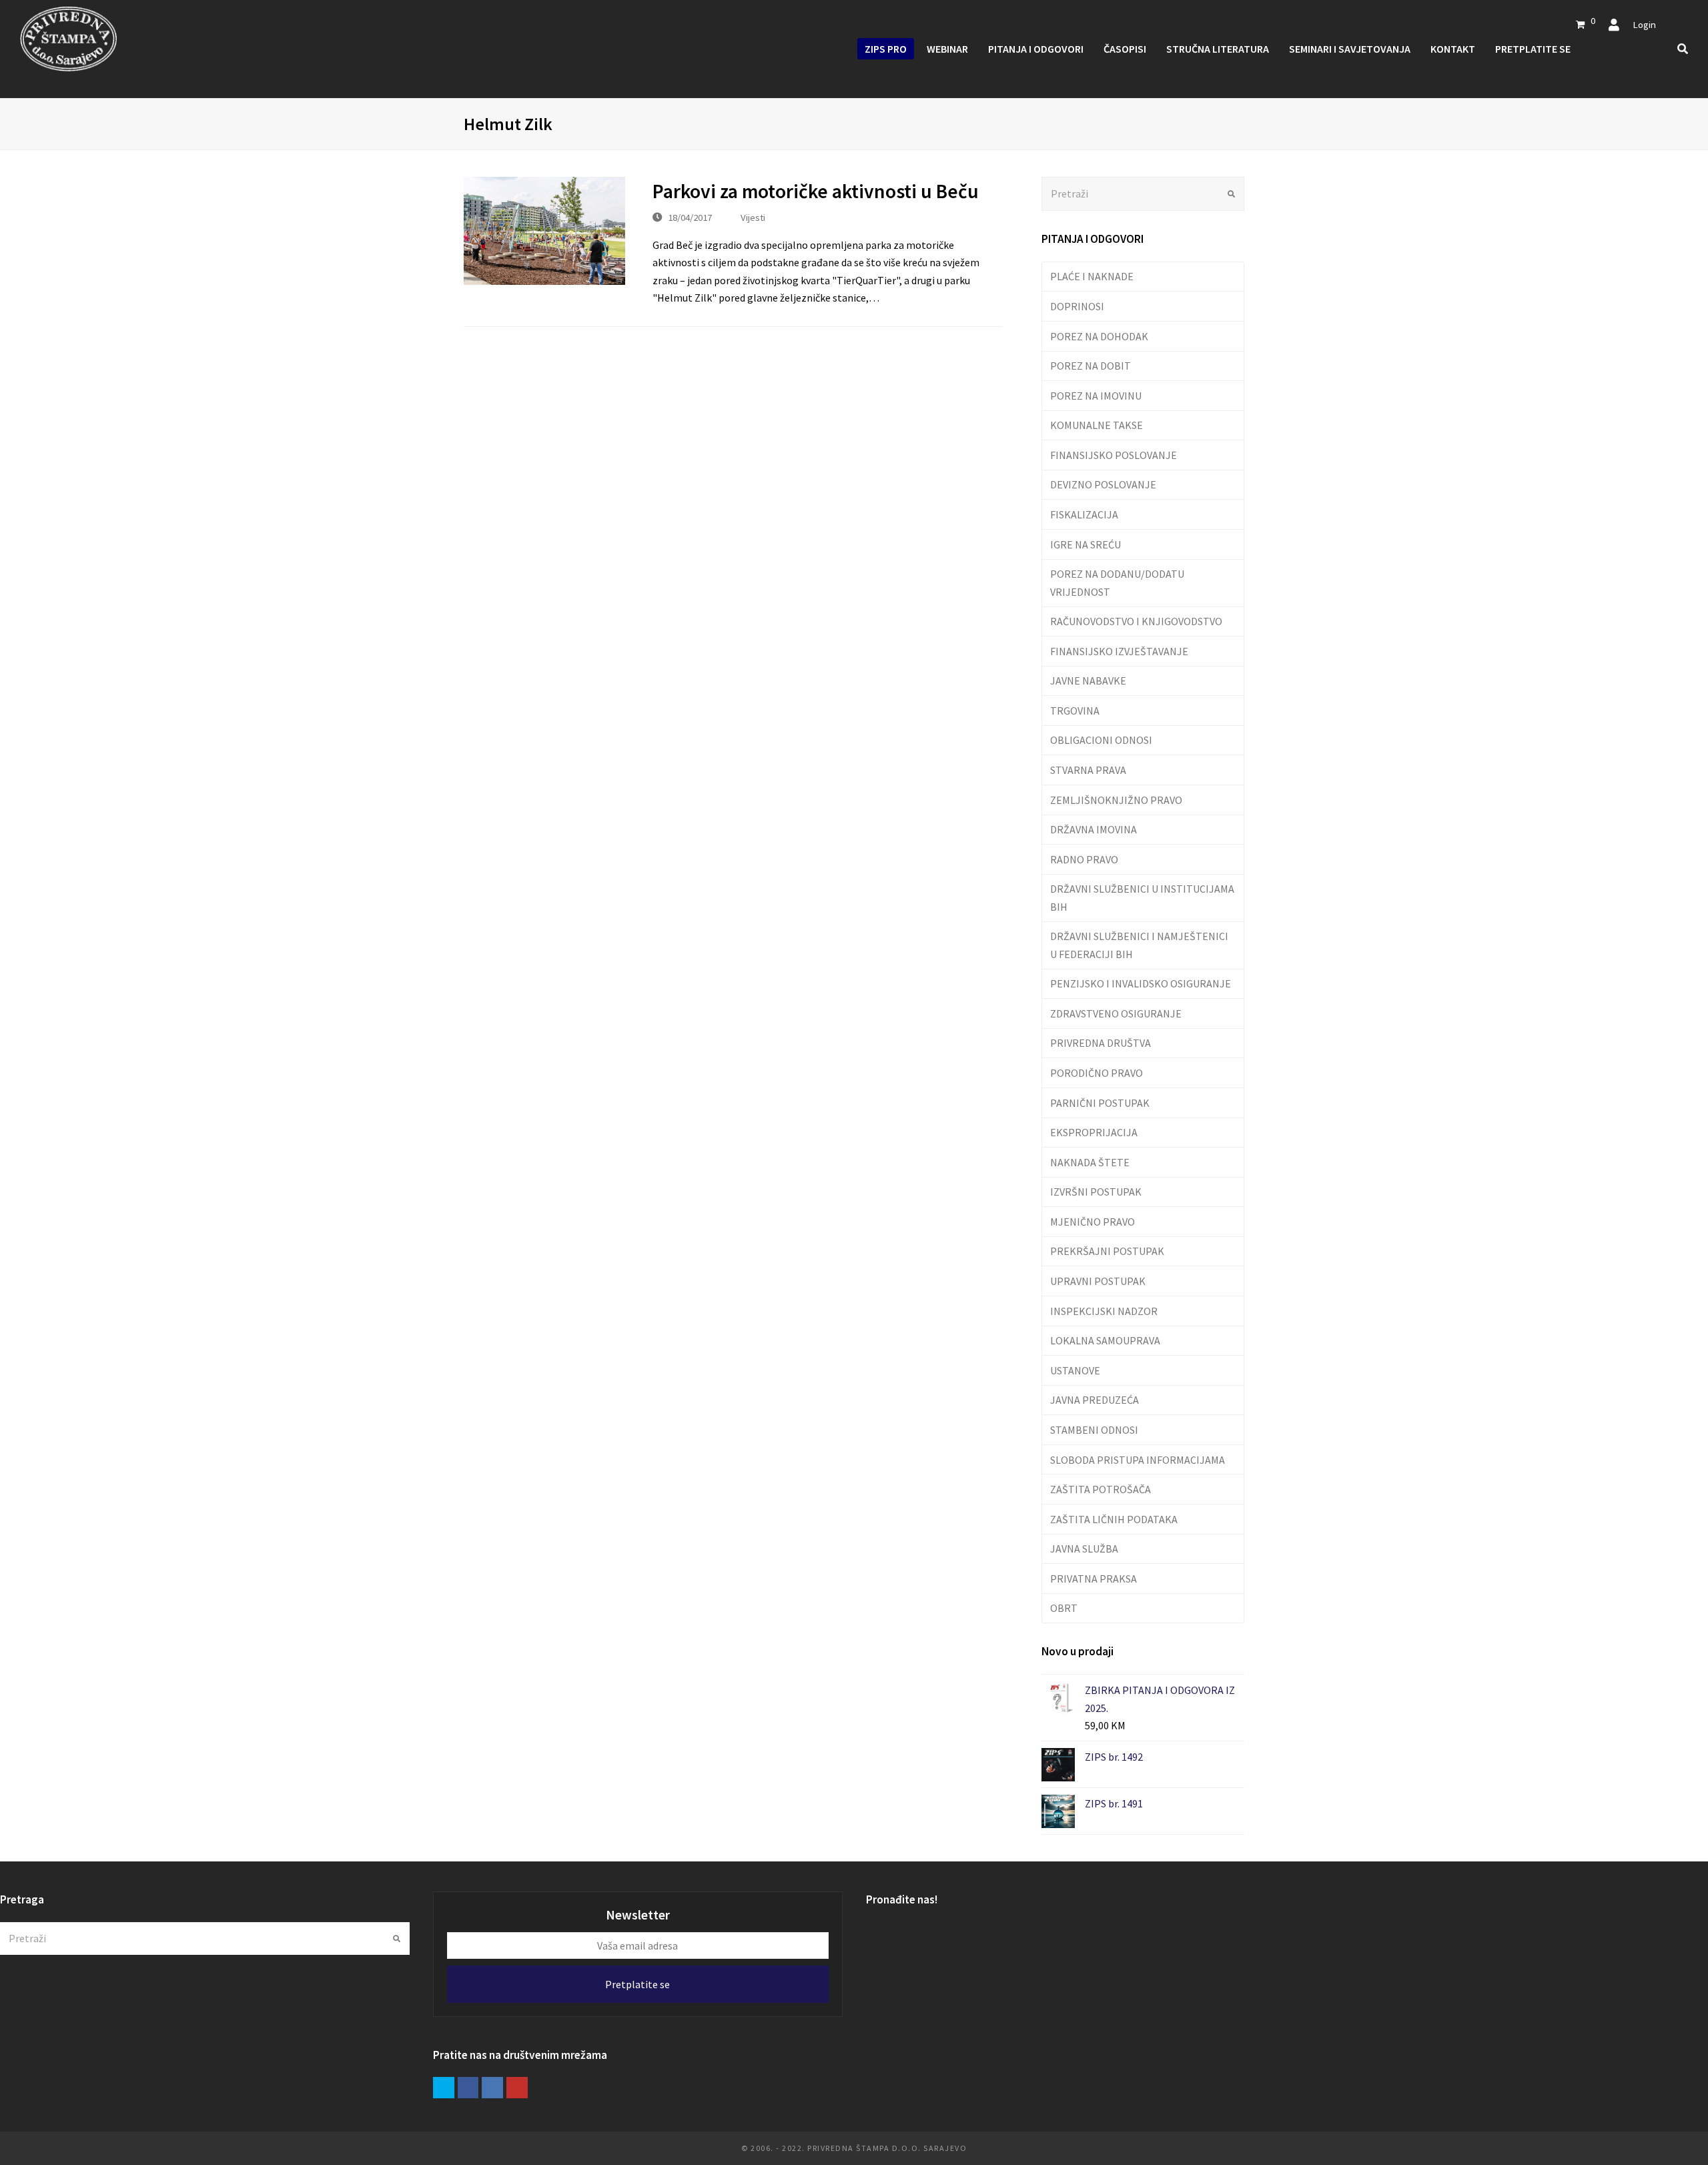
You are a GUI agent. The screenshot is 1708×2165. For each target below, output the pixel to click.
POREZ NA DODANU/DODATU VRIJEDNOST (1117, 582)
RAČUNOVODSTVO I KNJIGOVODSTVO (1136, 621)
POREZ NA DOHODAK (1099, 336)
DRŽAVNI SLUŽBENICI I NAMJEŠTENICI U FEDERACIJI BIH (1139, 945)
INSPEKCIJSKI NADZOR (1104, 1311)
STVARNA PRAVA (1088, 770)
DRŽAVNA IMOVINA (1094, 829)
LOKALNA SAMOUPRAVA (1105, 1340)
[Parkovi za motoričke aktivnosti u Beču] (544, 231)
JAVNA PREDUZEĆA (1095, 1400)
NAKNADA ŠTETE (1090, 1162)
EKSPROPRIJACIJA (1094, 1132)
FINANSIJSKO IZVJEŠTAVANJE (1119, 651)
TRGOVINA (1075, 711)
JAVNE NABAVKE (1088, 681)
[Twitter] (444, 2088)
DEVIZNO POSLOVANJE (1103, 484)
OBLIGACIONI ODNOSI (1101, 740)
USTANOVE (1075, 1370)
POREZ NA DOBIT (1091, 366)
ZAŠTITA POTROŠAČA (1101, 1489)
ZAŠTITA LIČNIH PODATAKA (1114, 1519)
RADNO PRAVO (1084, 859)
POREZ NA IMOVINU (1096, 396)
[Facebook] (468, 2088)
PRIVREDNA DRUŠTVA (1101, 1043)
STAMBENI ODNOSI (1094, 1430)
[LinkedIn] (492, 2088)
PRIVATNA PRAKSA (1094, 1579)
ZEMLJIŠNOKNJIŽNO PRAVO (1116, 800)
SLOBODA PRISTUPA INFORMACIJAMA (1138, 1460)
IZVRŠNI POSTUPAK (1096, 1192)
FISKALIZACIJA (1084, 514)
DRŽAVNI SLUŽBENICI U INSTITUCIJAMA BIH (1142, 897)
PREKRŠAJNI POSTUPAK (1107, 1251)
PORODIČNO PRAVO (1097, 1073)
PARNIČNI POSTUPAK (1100, 1103)
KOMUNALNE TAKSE (1097, 425)
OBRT (1064, 1608)
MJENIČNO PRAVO (1093, 1222)
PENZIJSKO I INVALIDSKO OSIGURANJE (1141, 983)
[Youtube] (517, 2088)
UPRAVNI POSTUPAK (1098, 1281)
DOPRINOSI (1077, 306)
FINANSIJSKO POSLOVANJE (1114, 455)
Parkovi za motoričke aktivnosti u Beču (816, 191)
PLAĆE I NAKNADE (1092, 276)
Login (1644, 24)
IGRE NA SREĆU (1086, 544)
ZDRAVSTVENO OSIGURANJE (1116, 1013)
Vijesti (753, 217)
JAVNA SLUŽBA (1084, 1549)
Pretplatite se (637, 1984)
